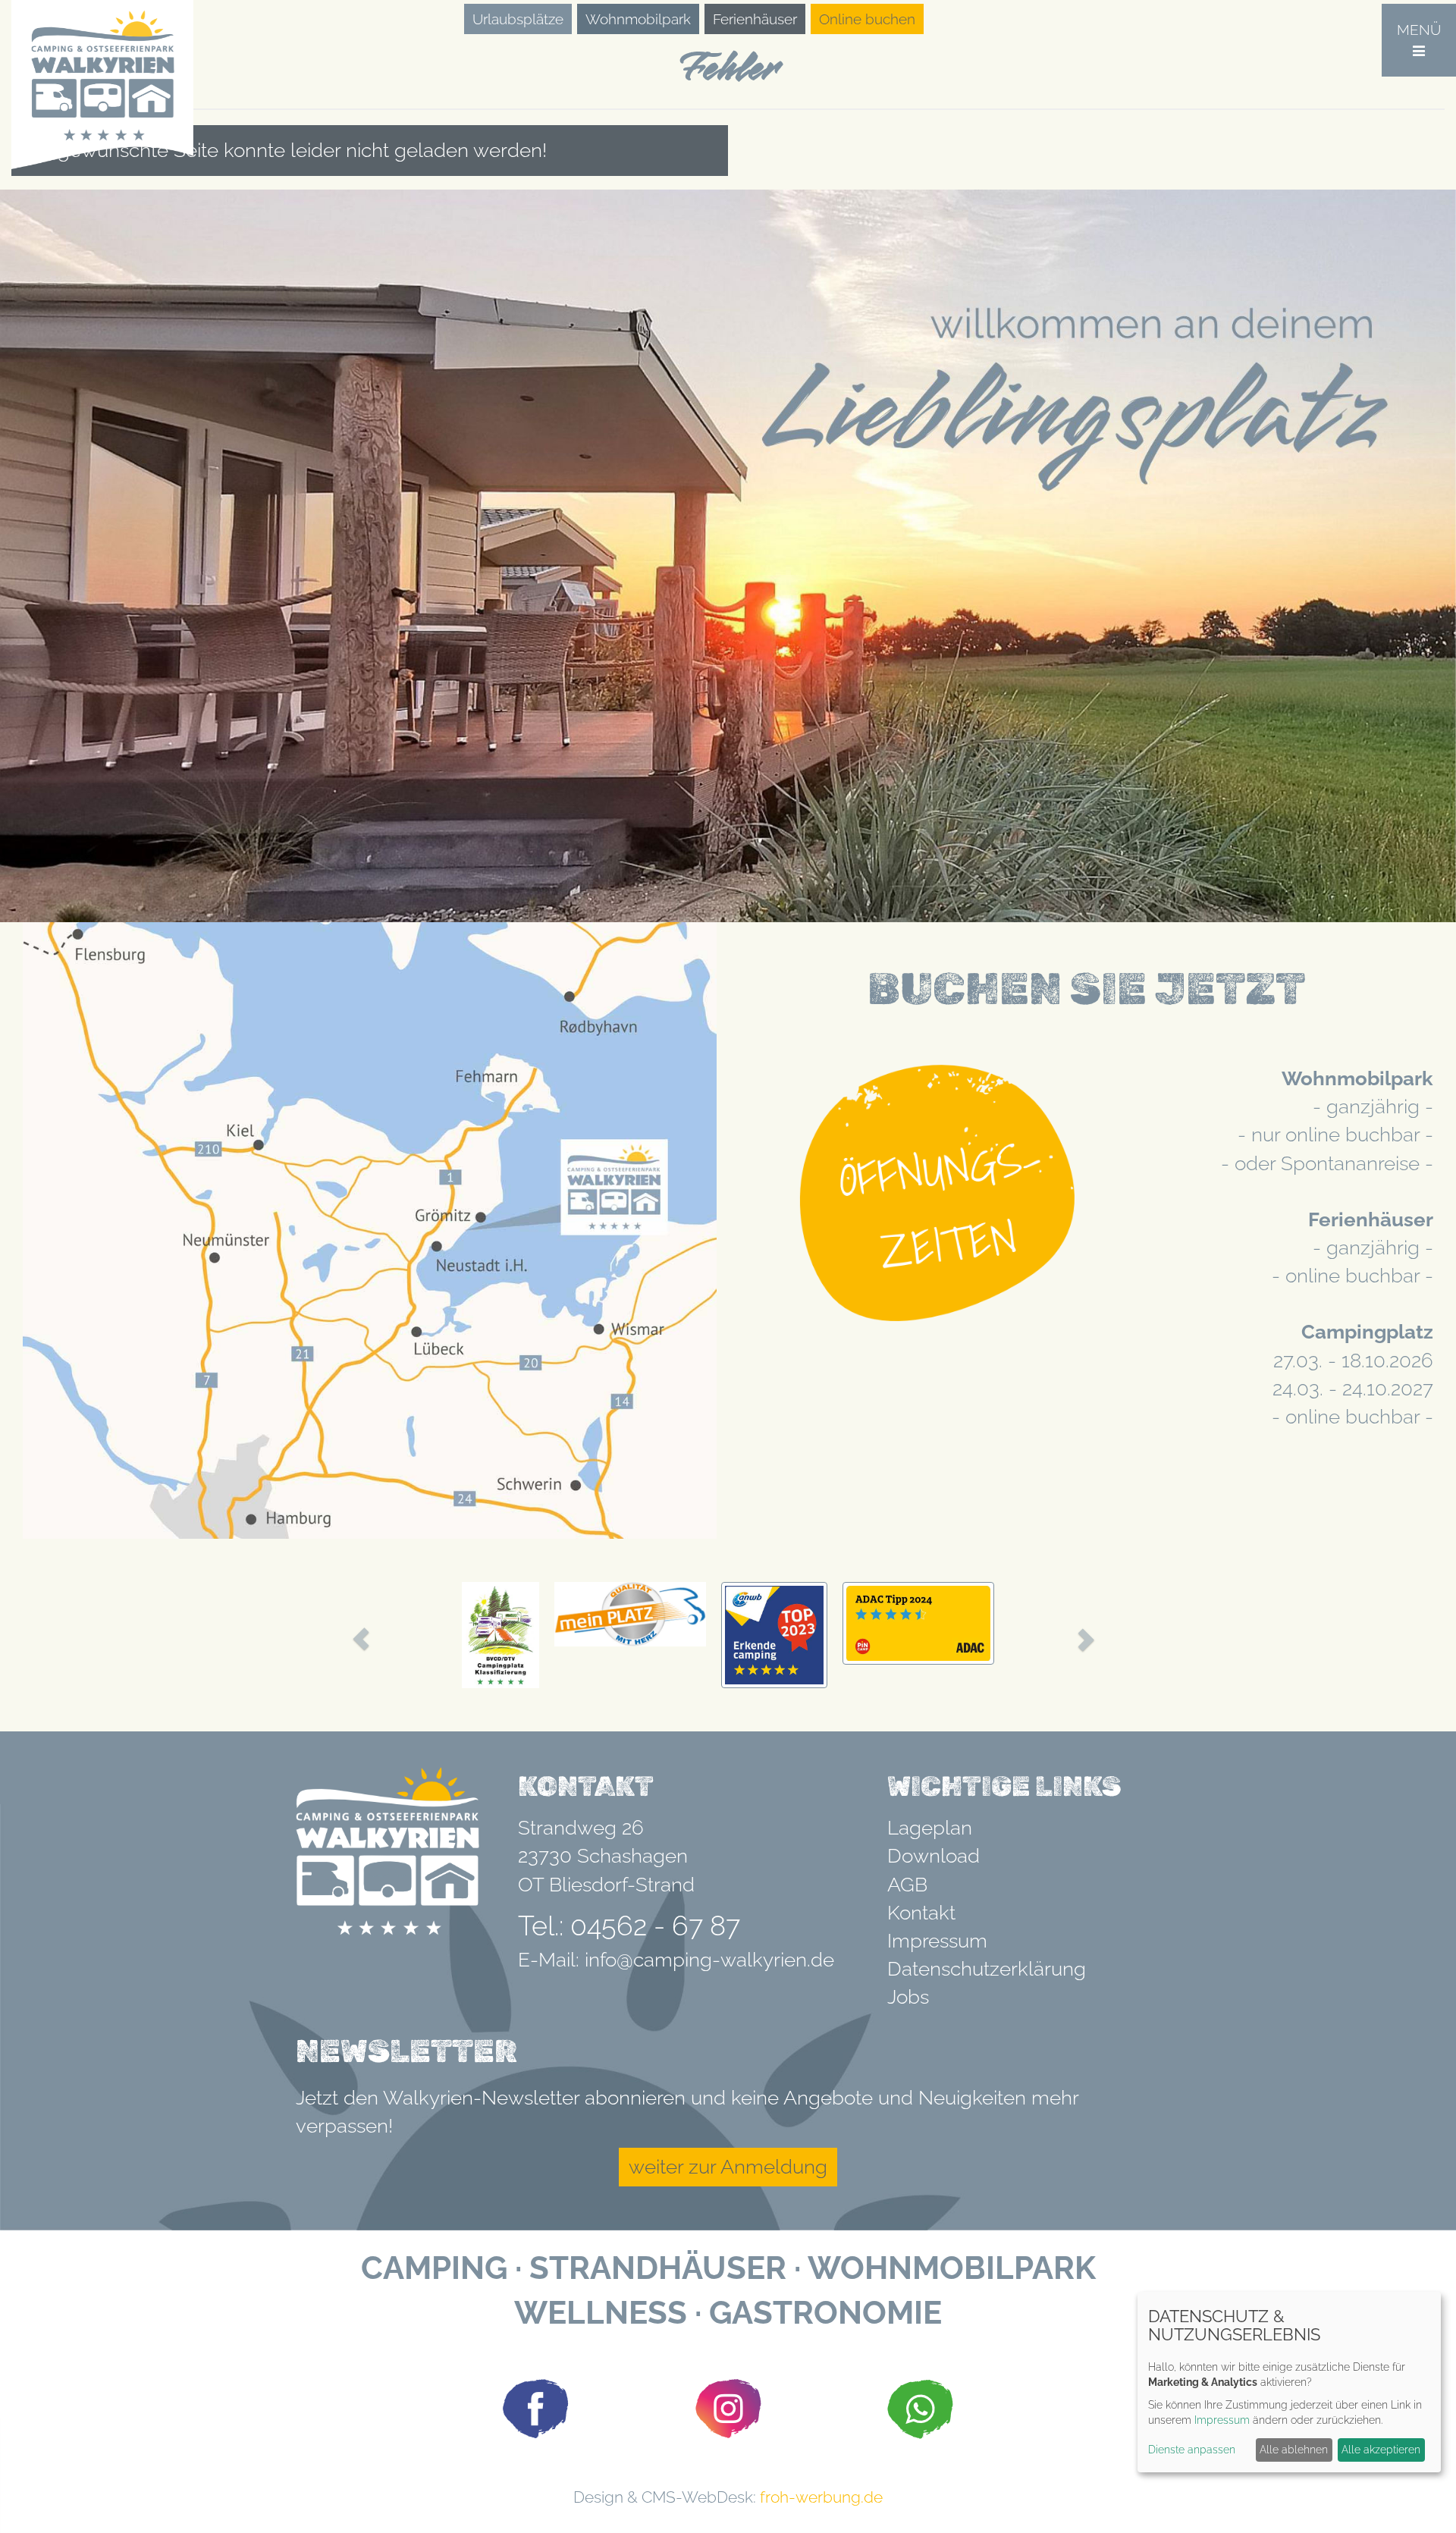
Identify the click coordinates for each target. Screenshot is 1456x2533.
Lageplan (930, 1828)
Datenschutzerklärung (987, 1969)
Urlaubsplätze (518, 19)
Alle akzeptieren (1381, 2450)
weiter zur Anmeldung (728, 2167)
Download (934, 1856)
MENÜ (1419, 30)
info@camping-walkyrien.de (709, 1960)
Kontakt (921, 1913)
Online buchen (867, 19)
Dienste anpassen (1192, 2450)
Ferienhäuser (755, 19)
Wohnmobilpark (638, 19)
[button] (361, 1639)
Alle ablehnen (1294, 2450)
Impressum (937, 1941)
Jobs (908, 1997)
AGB (907, 1885)
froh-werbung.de (821, 2497)
